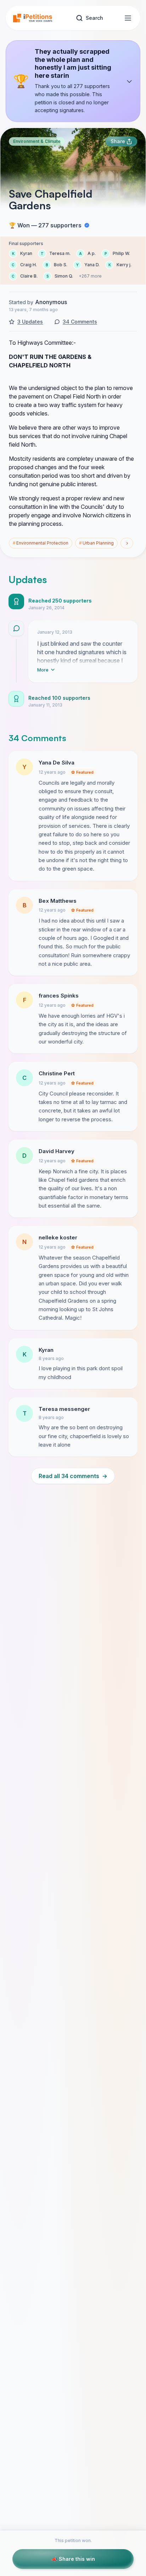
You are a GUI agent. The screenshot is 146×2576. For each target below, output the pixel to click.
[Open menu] (128, 18)
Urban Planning (96, 543)
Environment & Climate (37, 141)
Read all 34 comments (73, 1476)
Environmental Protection (41, 543)
